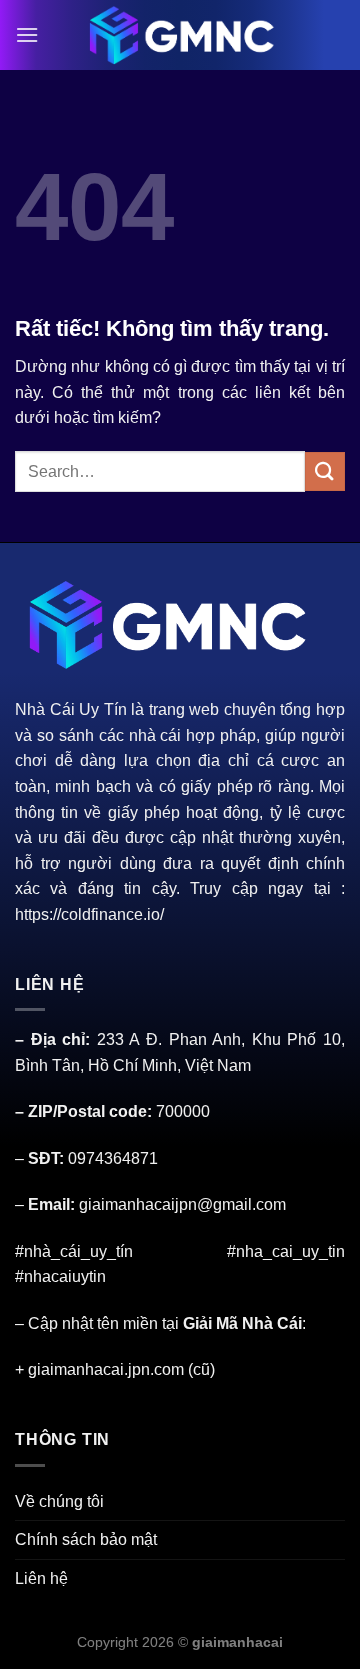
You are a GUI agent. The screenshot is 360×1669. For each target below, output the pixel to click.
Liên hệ (41, 1578)
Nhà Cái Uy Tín (71, 709)
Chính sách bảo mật (86, 1539)
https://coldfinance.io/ (89, 914)
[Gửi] (325, 471)
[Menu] (27, 34)
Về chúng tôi (59, 1501)
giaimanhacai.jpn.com (106, 1369)
